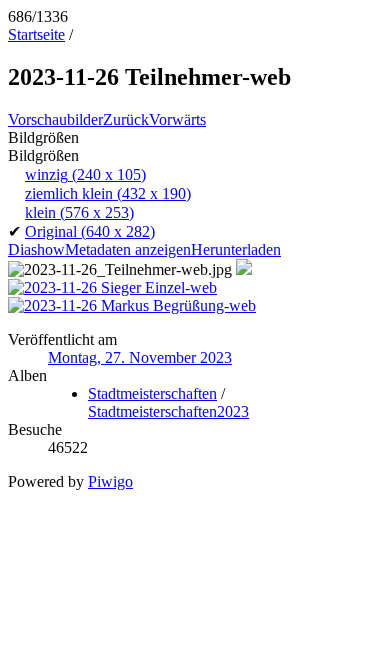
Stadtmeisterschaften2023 (168, 411)
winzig (85, 174)
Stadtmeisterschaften (152, 393)
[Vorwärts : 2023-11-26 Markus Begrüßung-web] (132, 305)
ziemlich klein (108, 193)
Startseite (36, 34)
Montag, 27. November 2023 (140, 357)
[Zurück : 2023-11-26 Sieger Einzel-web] (112, 287)
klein (79, 212)
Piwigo (110, 481)
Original (90, 231)
